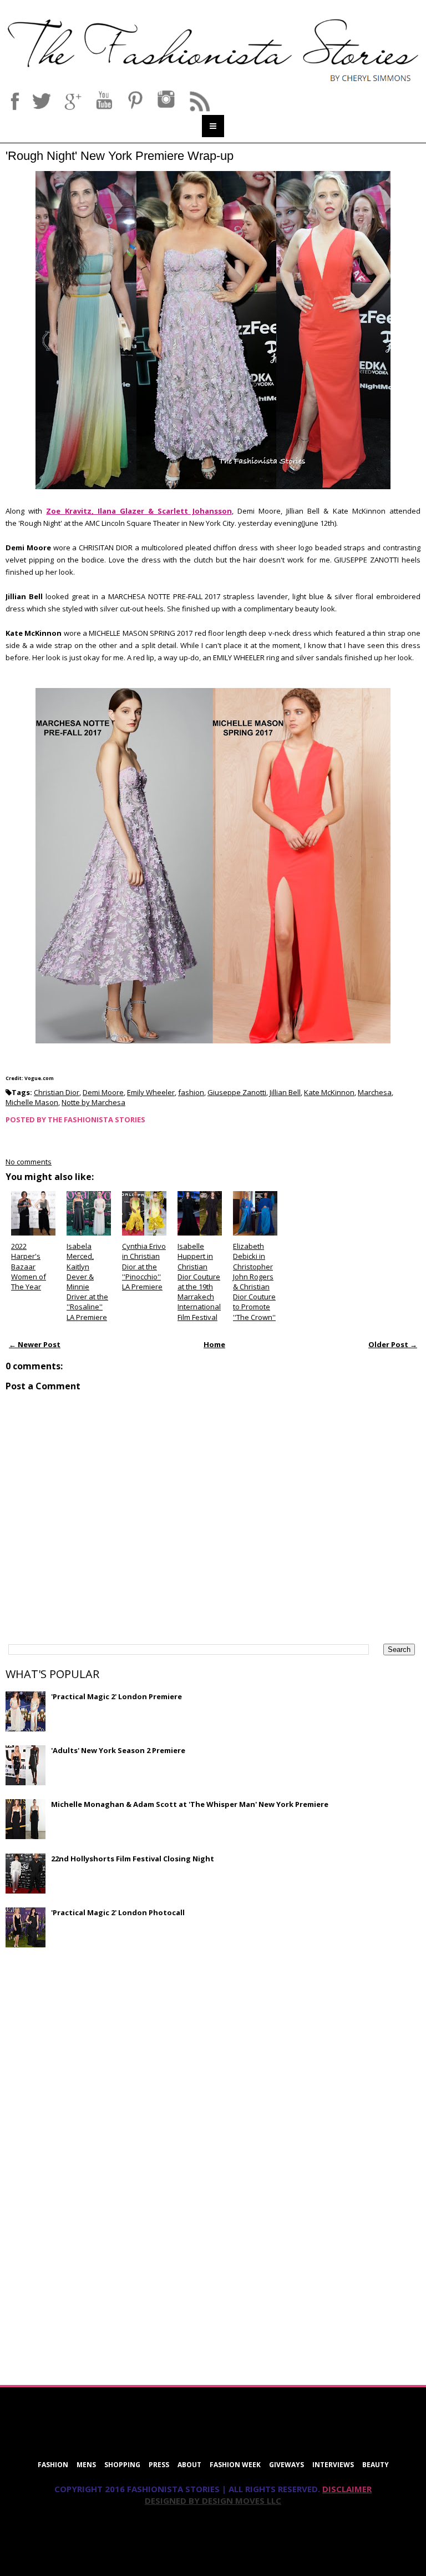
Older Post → (393, 1344)
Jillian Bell (285, 1092)
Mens (86, 2465)
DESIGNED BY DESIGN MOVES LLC (213, 2500)
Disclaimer (347, 2489)
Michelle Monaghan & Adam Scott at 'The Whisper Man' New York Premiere (190, 1804)
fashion (191, 1092)
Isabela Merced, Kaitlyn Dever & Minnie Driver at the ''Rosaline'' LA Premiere (87, 1281)
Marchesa (375, 1092)
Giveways (286, 2465)
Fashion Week (235, 2465)
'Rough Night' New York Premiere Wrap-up (120, 156)
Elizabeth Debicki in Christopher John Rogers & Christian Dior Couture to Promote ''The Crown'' (254, 1281)
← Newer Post (35, 1344)
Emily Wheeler (151, 1092)
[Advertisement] (89, 2036)
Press (159, 2465)
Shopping (122, 2465)
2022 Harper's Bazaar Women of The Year (29, 1266)
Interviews (333, 2465)
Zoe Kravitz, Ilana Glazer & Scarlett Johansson (139, 511)
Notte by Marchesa (93, 1102)
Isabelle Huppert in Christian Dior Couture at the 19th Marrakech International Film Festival (199, 1281)
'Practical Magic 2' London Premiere (116, 1696)
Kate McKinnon (329, 1092)
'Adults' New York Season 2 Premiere (118, 1750)
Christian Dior (57, 1092)
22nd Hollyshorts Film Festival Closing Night (133, 1859)
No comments (29, 1162)
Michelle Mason (32, 1102)
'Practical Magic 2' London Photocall (118, 1912)
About (189, 2465)
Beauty (376, 2465)
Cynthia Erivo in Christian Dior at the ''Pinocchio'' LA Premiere (144, 1266)
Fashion (53, 2465)
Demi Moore (103, 1092)
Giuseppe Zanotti (237, 1092)
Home (214, 1344)
